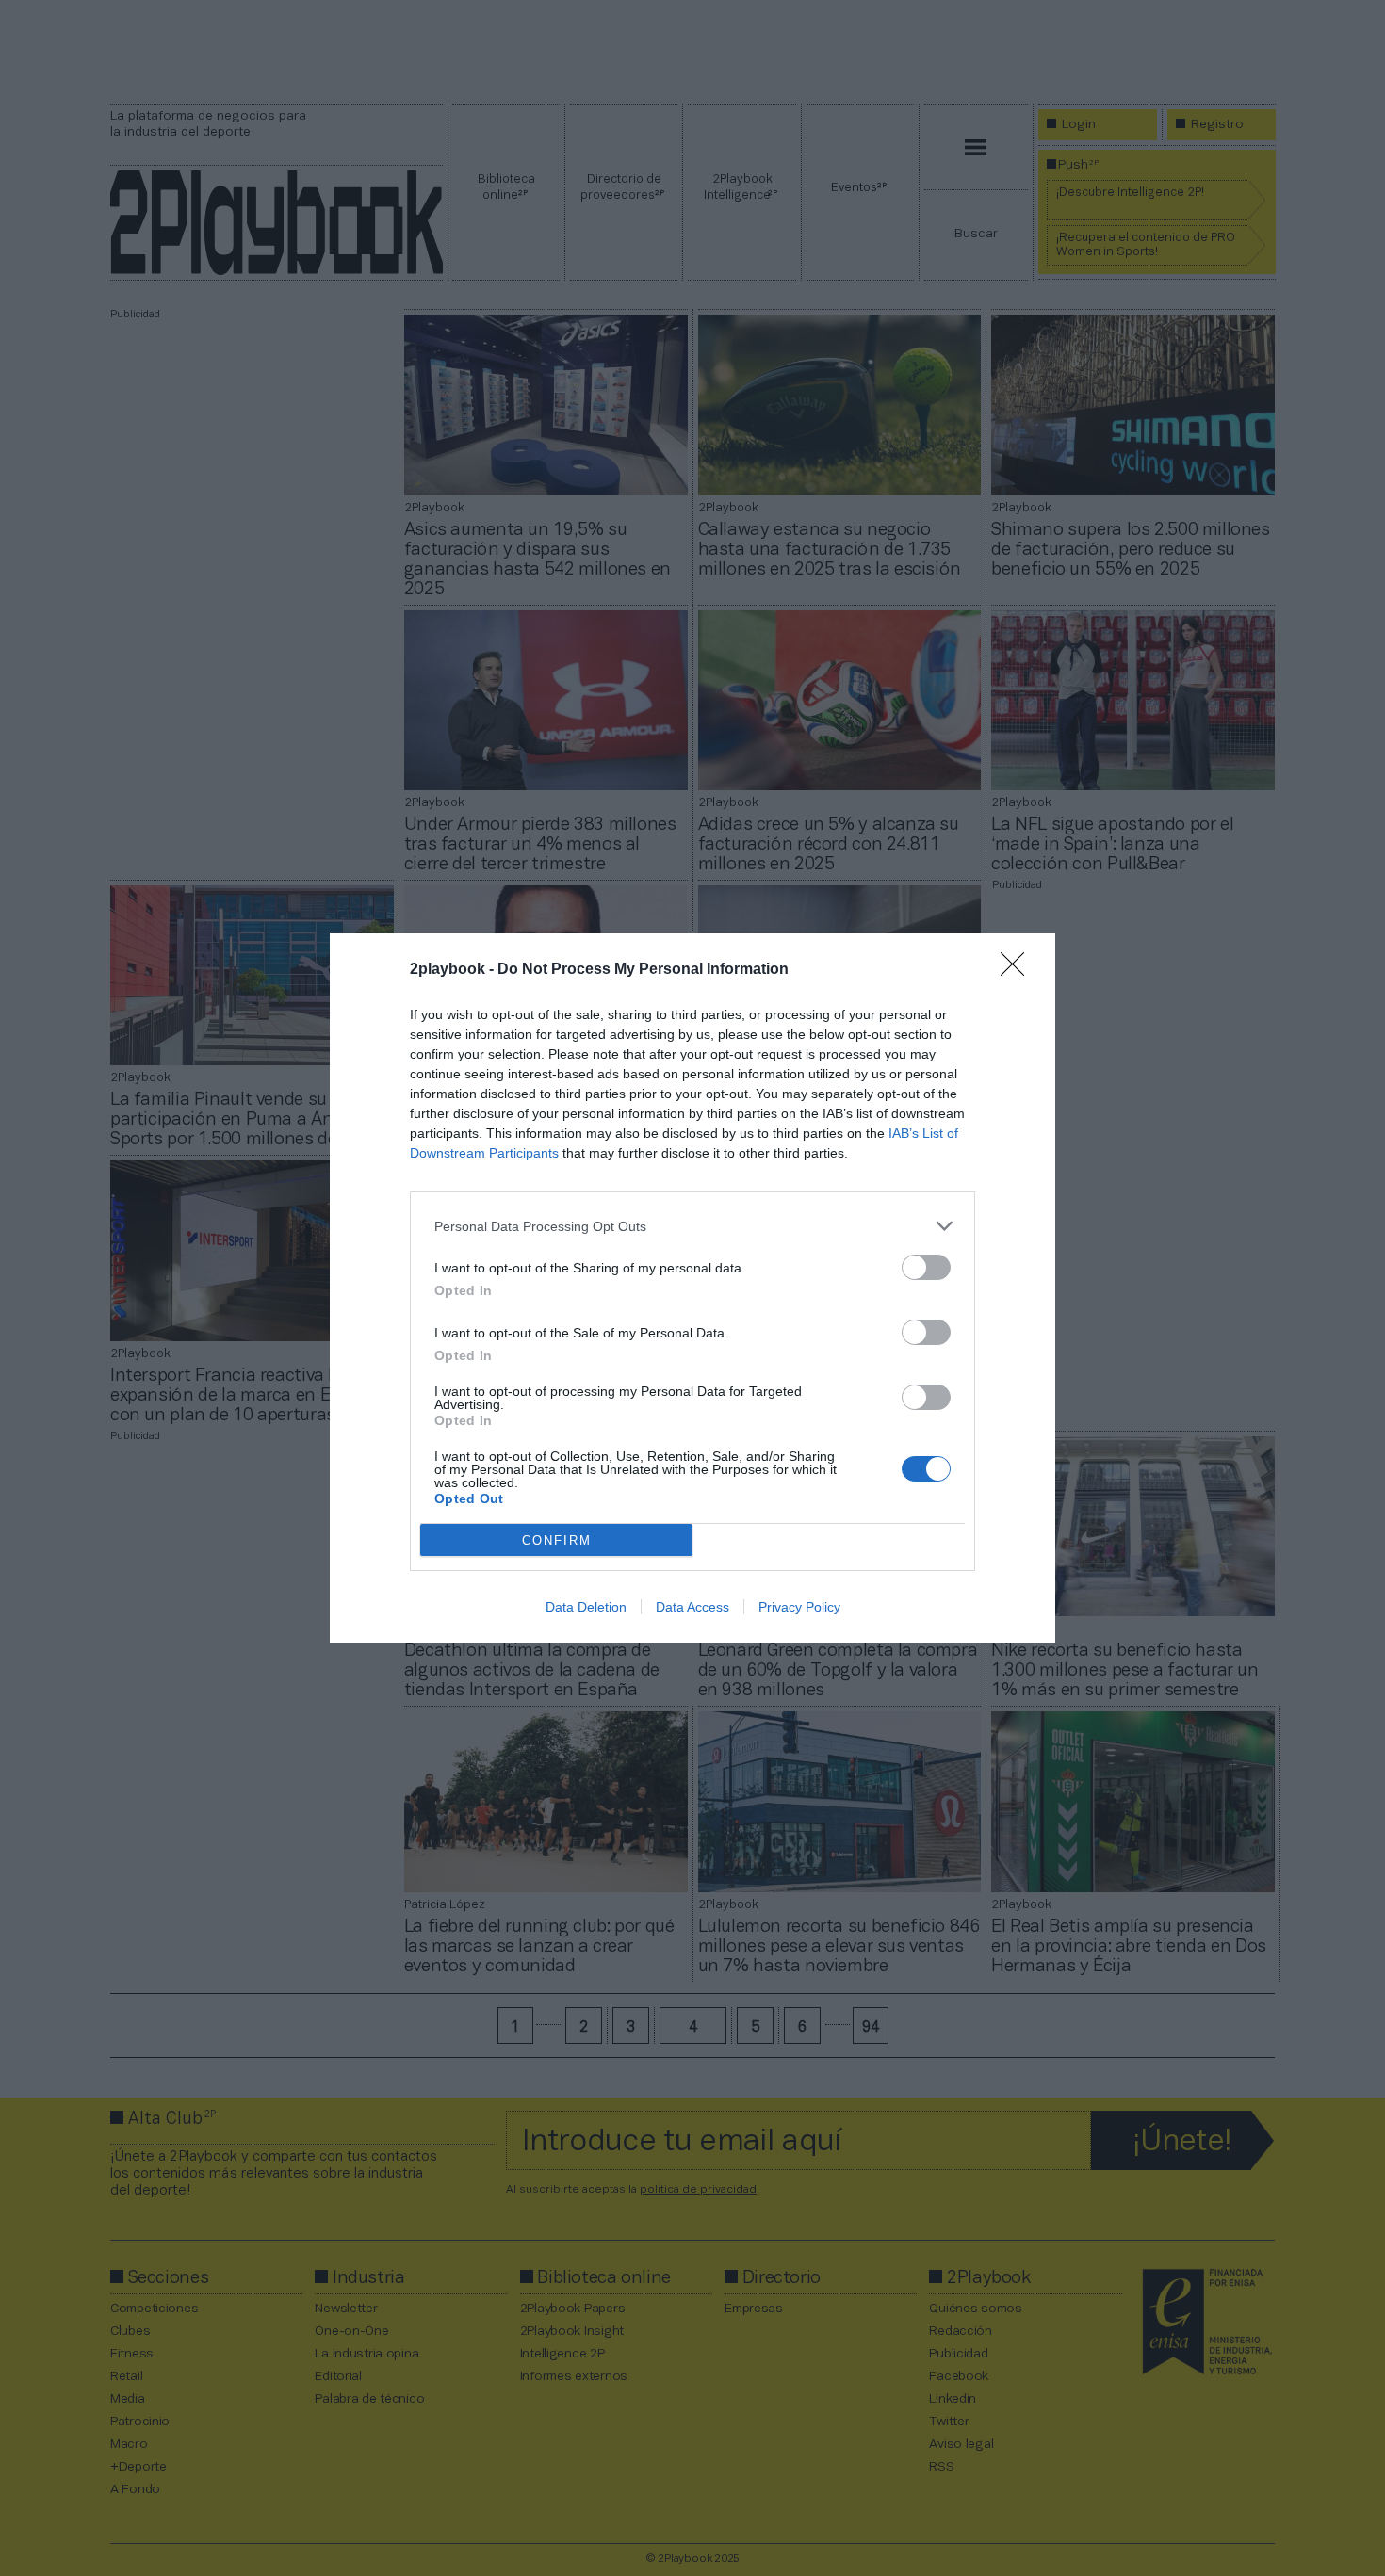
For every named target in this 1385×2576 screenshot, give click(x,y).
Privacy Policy (799, 1607)
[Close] (1018, 970)
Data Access (692, 1607)
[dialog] (692, 1288)
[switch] (926, 1267)
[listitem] (692, 1226)
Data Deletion (586, 1607)
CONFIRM (557, 1540)
